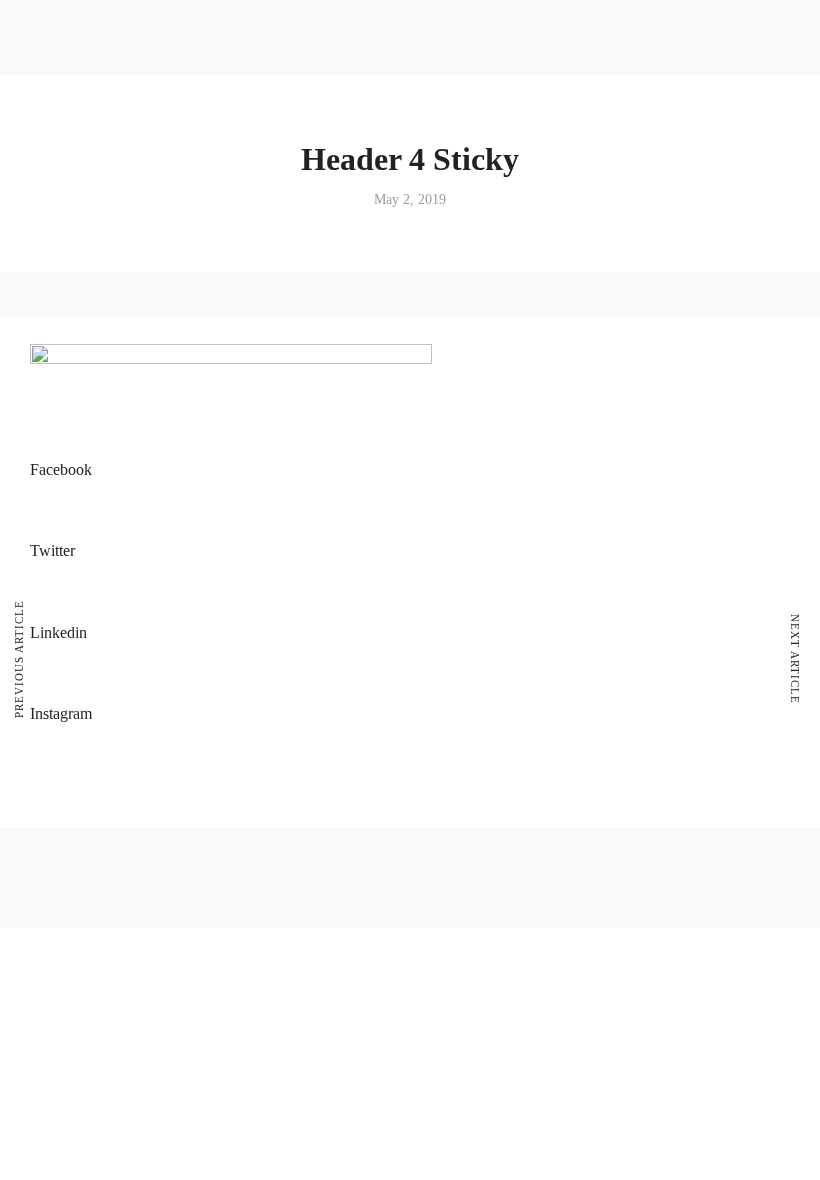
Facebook (61, 469)
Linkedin (58, 632)
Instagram (61, 713)
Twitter (52, 550)
